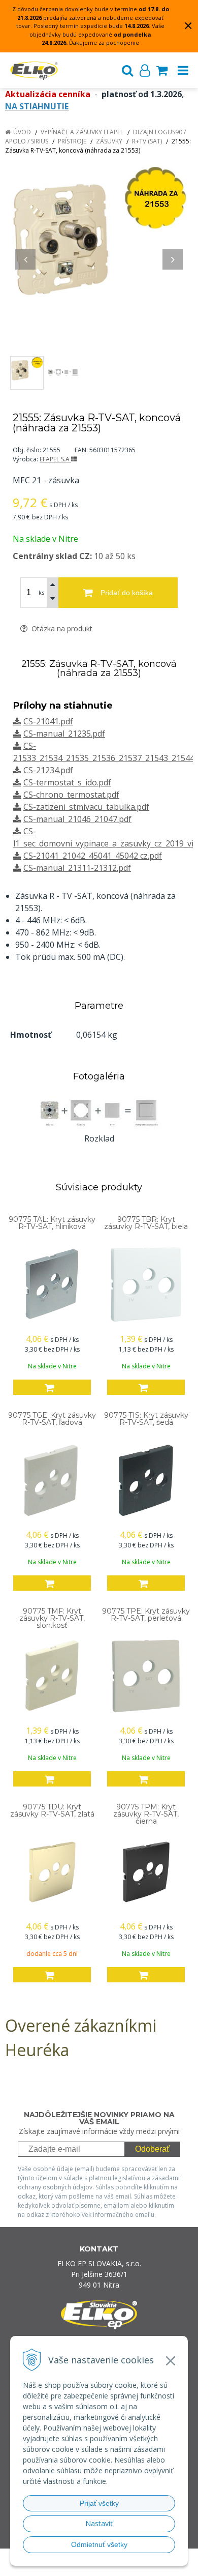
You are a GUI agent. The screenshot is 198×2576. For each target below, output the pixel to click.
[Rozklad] (99, 1112)
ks (41, 592)
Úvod (22, 132)
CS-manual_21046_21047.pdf (77, 819)
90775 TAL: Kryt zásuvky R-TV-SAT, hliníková (52, 1223)
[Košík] (162, 70)
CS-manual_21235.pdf (64, 734)
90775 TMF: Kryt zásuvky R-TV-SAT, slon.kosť (52, 1618)
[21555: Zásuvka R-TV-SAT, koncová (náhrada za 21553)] (99, 254)
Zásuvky (109, 141)
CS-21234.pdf (48, 770)
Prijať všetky (99, 2503)
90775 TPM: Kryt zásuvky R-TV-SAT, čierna (146, 1814)
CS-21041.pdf (48, 721)
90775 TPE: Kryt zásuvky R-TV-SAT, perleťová (146, 1615)
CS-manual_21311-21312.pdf (77, 868)
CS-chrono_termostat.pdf (71, 795)
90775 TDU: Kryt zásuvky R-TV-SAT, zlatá (52, 1810)
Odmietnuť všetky (99, 2544)
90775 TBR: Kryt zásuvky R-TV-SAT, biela (146, 1223)
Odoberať (152, 2149)
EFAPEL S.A (55, 459)
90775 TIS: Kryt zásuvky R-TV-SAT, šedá (146, 1419)
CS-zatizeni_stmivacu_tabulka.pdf (86, 807)
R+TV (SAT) (147, 141)
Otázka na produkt (61, 628)
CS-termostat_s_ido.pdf (67, 782)
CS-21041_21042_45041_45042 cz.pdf (93, 856)
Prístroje (72, 141)
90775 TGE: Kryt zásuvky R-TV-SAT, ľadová (52, 1419)
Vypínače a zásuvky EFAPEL (82, 132)
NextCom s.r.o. (119, 2567)
